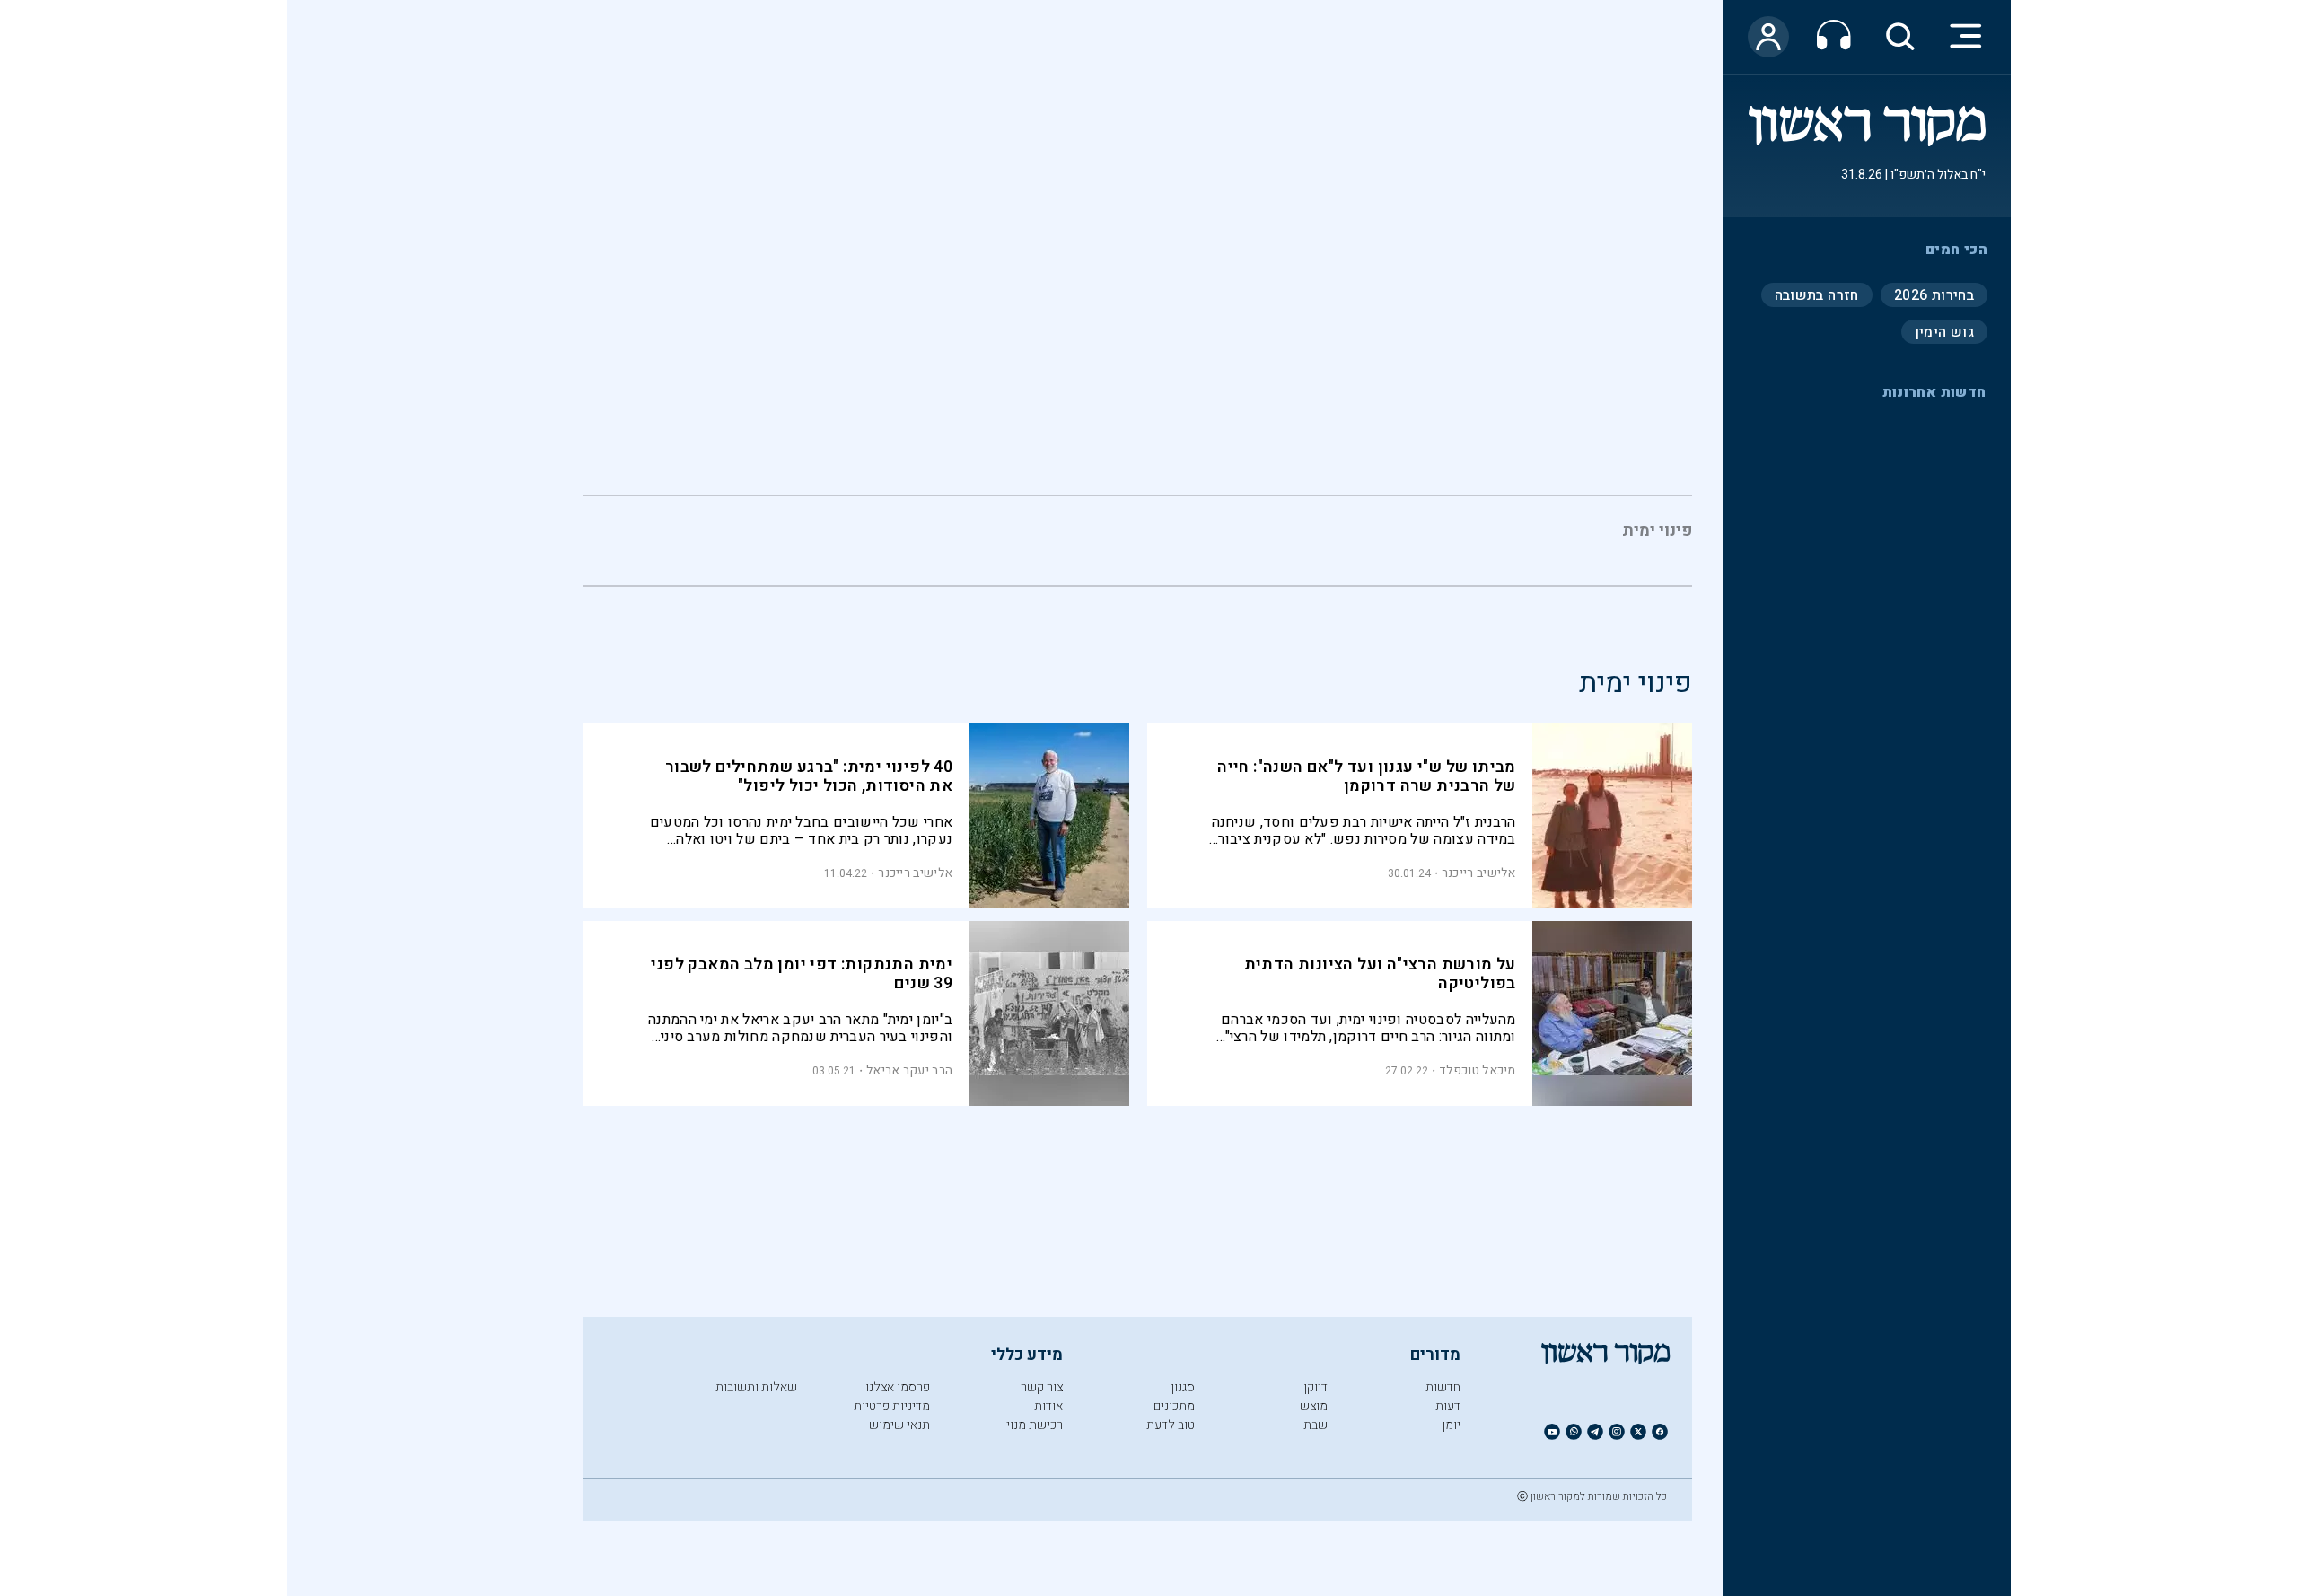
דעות (1448, 1406)
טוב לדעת (1171, 1425)
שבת (1316, 1425)
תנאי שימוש (899, 1425)
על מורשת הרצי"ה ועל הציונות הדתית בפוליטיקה (1380, 974)
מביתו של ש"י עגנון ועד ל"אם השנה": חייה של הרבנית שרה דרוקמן (1367, 776)
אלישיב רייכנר (1479, 873)
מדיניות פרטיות (892, 1406)
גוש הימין (1944, 331)
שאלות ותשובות (756, 1387)
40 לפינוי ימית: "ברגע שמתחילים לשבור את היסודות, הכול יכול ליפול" (809, 776)
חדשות (1443, 1387)
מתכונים (1174, 1406)
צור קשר (1042, 1387)
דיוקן (1316, 1387)
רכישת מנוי (1035, 1425)
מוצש (1314, 1406)
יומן (1451, 1425)
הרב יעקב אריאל (909, 1070)
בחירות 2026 (1934, 294)
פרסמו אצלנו (898, 1387)
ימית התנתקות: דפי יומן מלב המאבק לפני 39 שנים (802, 974)
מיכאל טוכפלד (1478, 1070)
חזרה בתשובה (1817, 294)
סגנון (1183, 1387)
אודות (1048, 1406)
